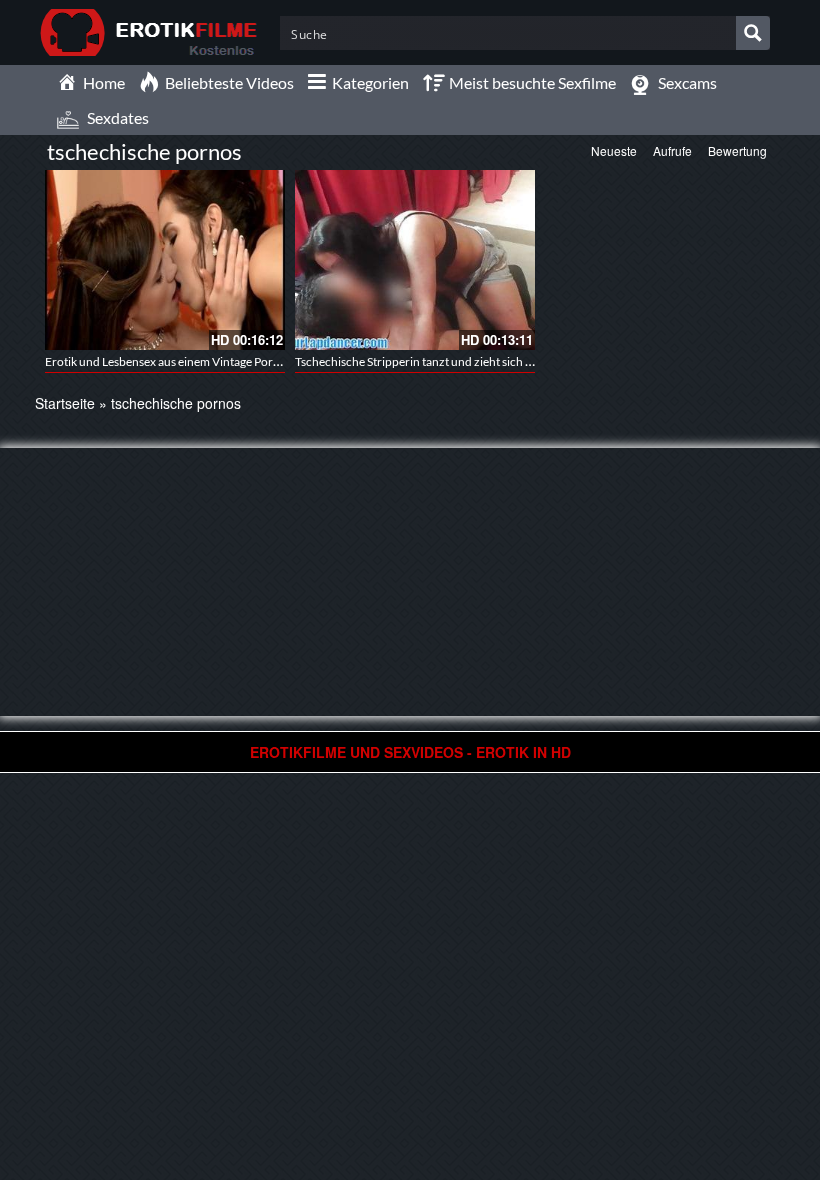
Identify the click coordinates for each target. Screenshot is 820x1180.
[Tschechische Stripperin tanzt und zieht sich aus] (415, 260)
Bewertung (737, 150)
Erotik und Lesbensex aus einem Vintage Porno (166, 361)
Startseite (65, 403)
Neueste (614, 150)
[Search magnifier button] (753, 33)
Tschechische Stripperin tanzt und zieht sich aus (419, 361)
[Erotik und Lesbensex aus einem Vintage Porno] (165, 260)
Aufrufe (672, 150)
